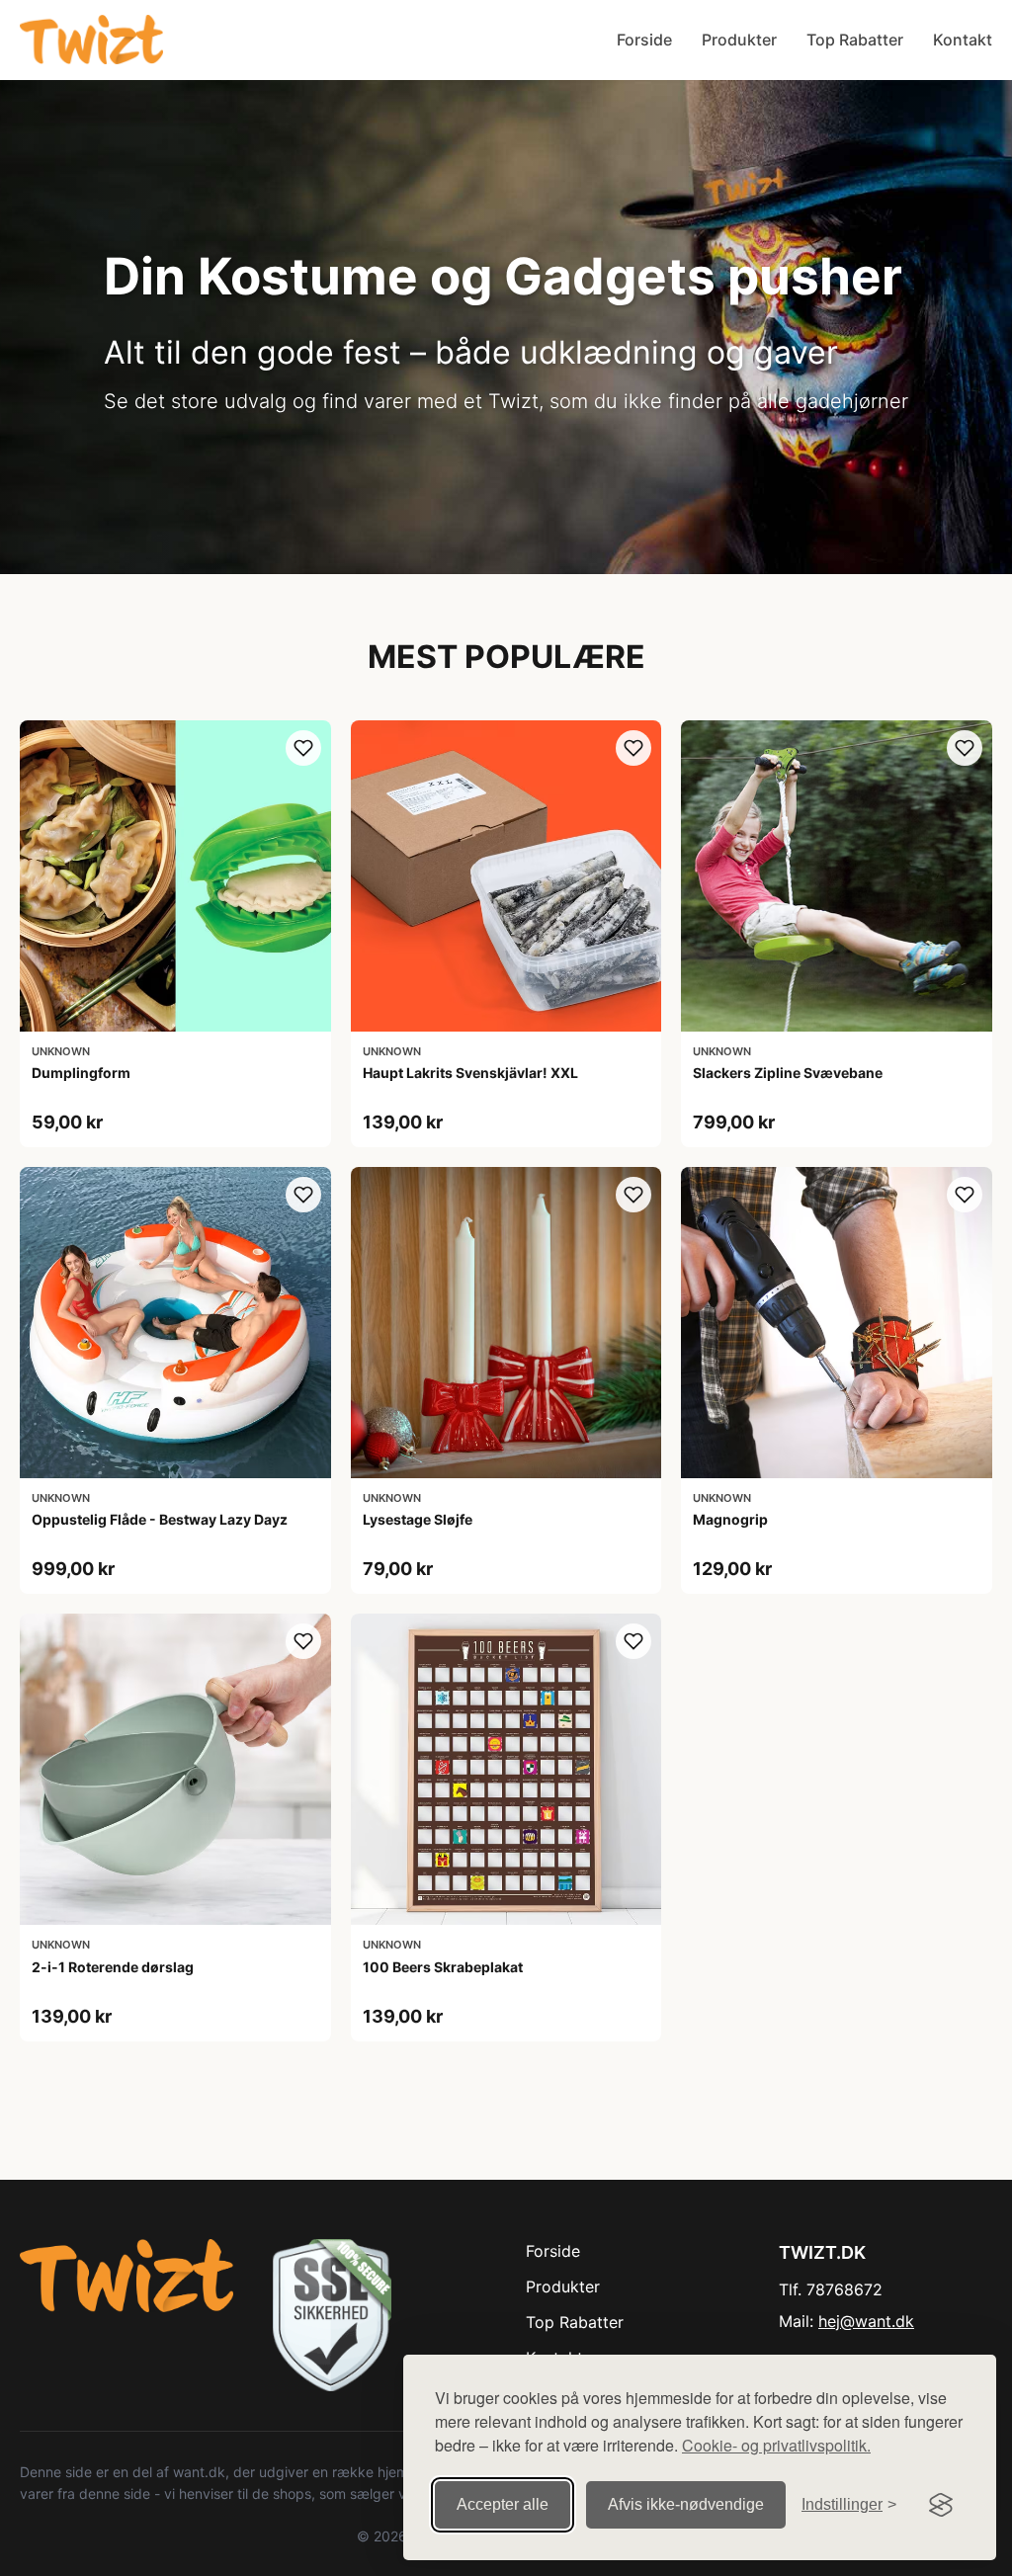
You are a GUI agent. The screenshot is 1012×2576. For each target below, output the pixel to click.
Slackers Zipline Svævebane (788, 1073)
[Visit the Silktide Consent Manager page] (941, 2505)
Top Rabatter (855, 40)
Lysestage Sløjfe (418, 1519)
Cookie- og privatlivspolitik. (776, 2445)
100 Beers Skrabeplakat (443, 1967)
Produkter (739, 40)
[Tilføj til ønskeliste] (303, 748)
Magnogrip (730, 1519)
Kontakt (963, 40)
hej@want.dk (866, 2321)
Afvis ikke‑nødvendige (686, 2504)
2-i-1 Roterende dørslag (113, 1967)
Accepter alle (503, 2504)
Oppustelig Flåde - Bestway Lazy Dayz (160, 1519)
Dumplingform (81, 1073)
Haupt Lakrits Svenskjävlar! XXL (470, 1073)
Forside (644, 40)
